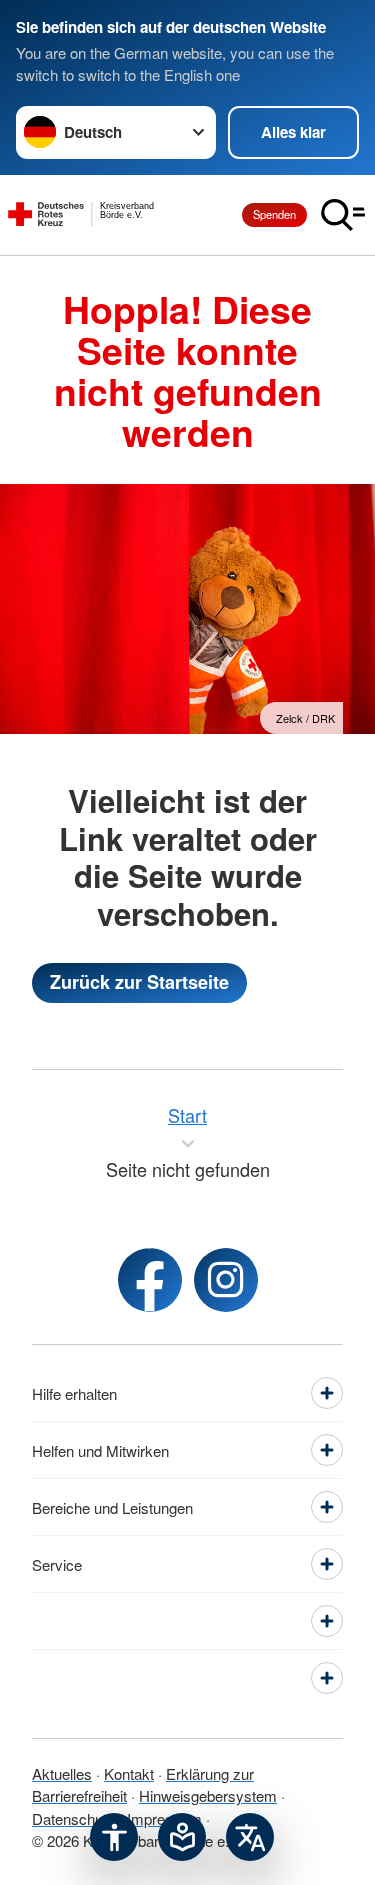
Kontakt (129, 1773)
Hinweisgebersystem (208, 1795)
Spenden (274, 214)
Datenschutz (73, 1818)
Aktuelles (62, 1773)
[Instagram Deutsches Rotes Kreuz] (226, 1280)
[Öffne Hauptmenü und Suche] (343, 215)
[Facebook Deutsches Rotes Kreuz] (150, 1280)
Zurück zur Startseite (139, 982)
